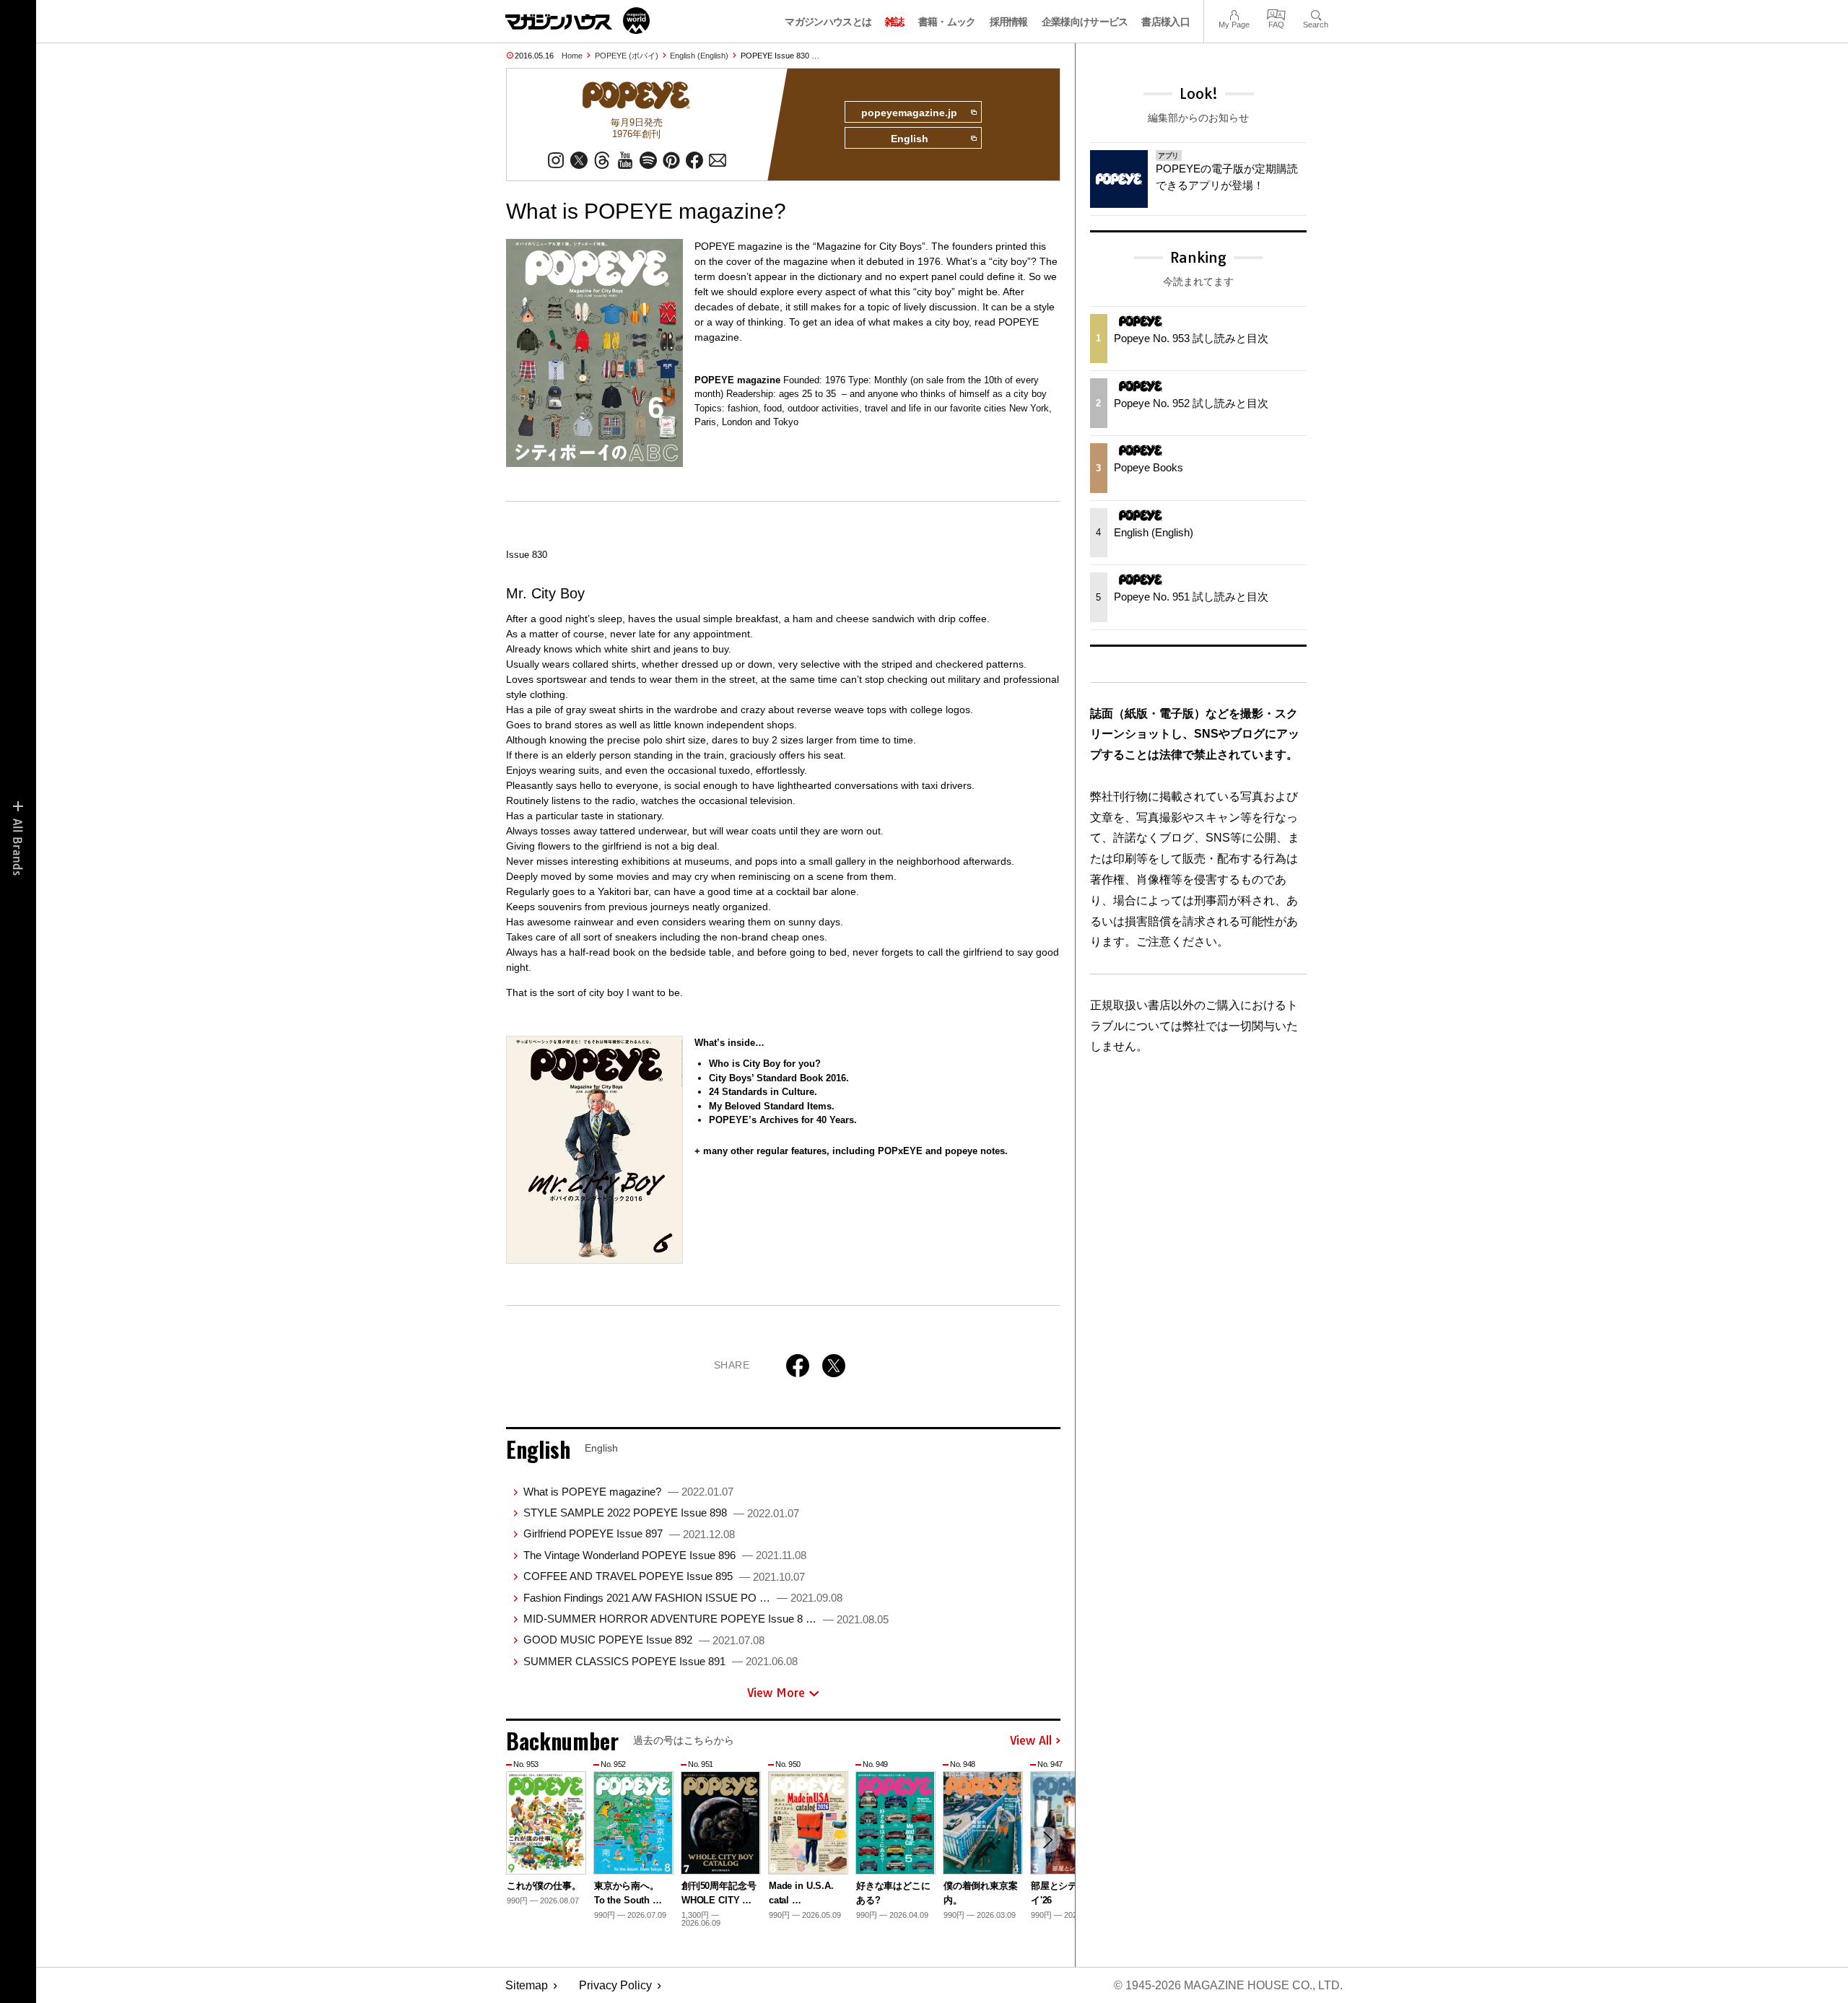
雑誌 (895, 22)
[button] (1047, 1840)
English (910, 139)
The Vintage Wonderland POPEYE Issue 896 (665, 1555)
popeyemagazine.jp (909, 113)
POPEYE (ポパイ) (627, 56)
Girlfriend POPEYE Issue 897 (629, 1533)
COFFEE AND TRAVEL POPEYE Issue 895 (664, 1576)
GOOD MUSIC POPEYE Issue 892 (644, 1640)
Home (572, 56)
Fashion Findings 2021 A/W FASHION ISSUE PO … (683, 1598)
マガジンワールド (577, 21)
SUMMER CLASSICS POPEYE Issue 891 (661, 1661)
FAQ (1276, 13)
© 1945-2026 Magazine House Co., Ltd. (1228, 1985)
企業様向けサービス (1085, 22)
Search (1316, 13)
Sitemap (527, 1985)
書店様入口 (1165, 22)
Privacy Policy (615, 1985)
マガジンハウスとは (828, 22)
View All (1031, 1741)
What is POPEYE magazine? (628, 1492)
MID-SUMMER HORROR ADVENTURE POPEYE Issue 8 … (706, 1619)
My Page (1234, 13)
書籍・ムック (947, 22)
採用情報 (1009, 22)
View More (776, 1693)
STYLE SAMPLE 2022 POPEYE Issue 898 (661, 1513)
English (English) (699, 56)
